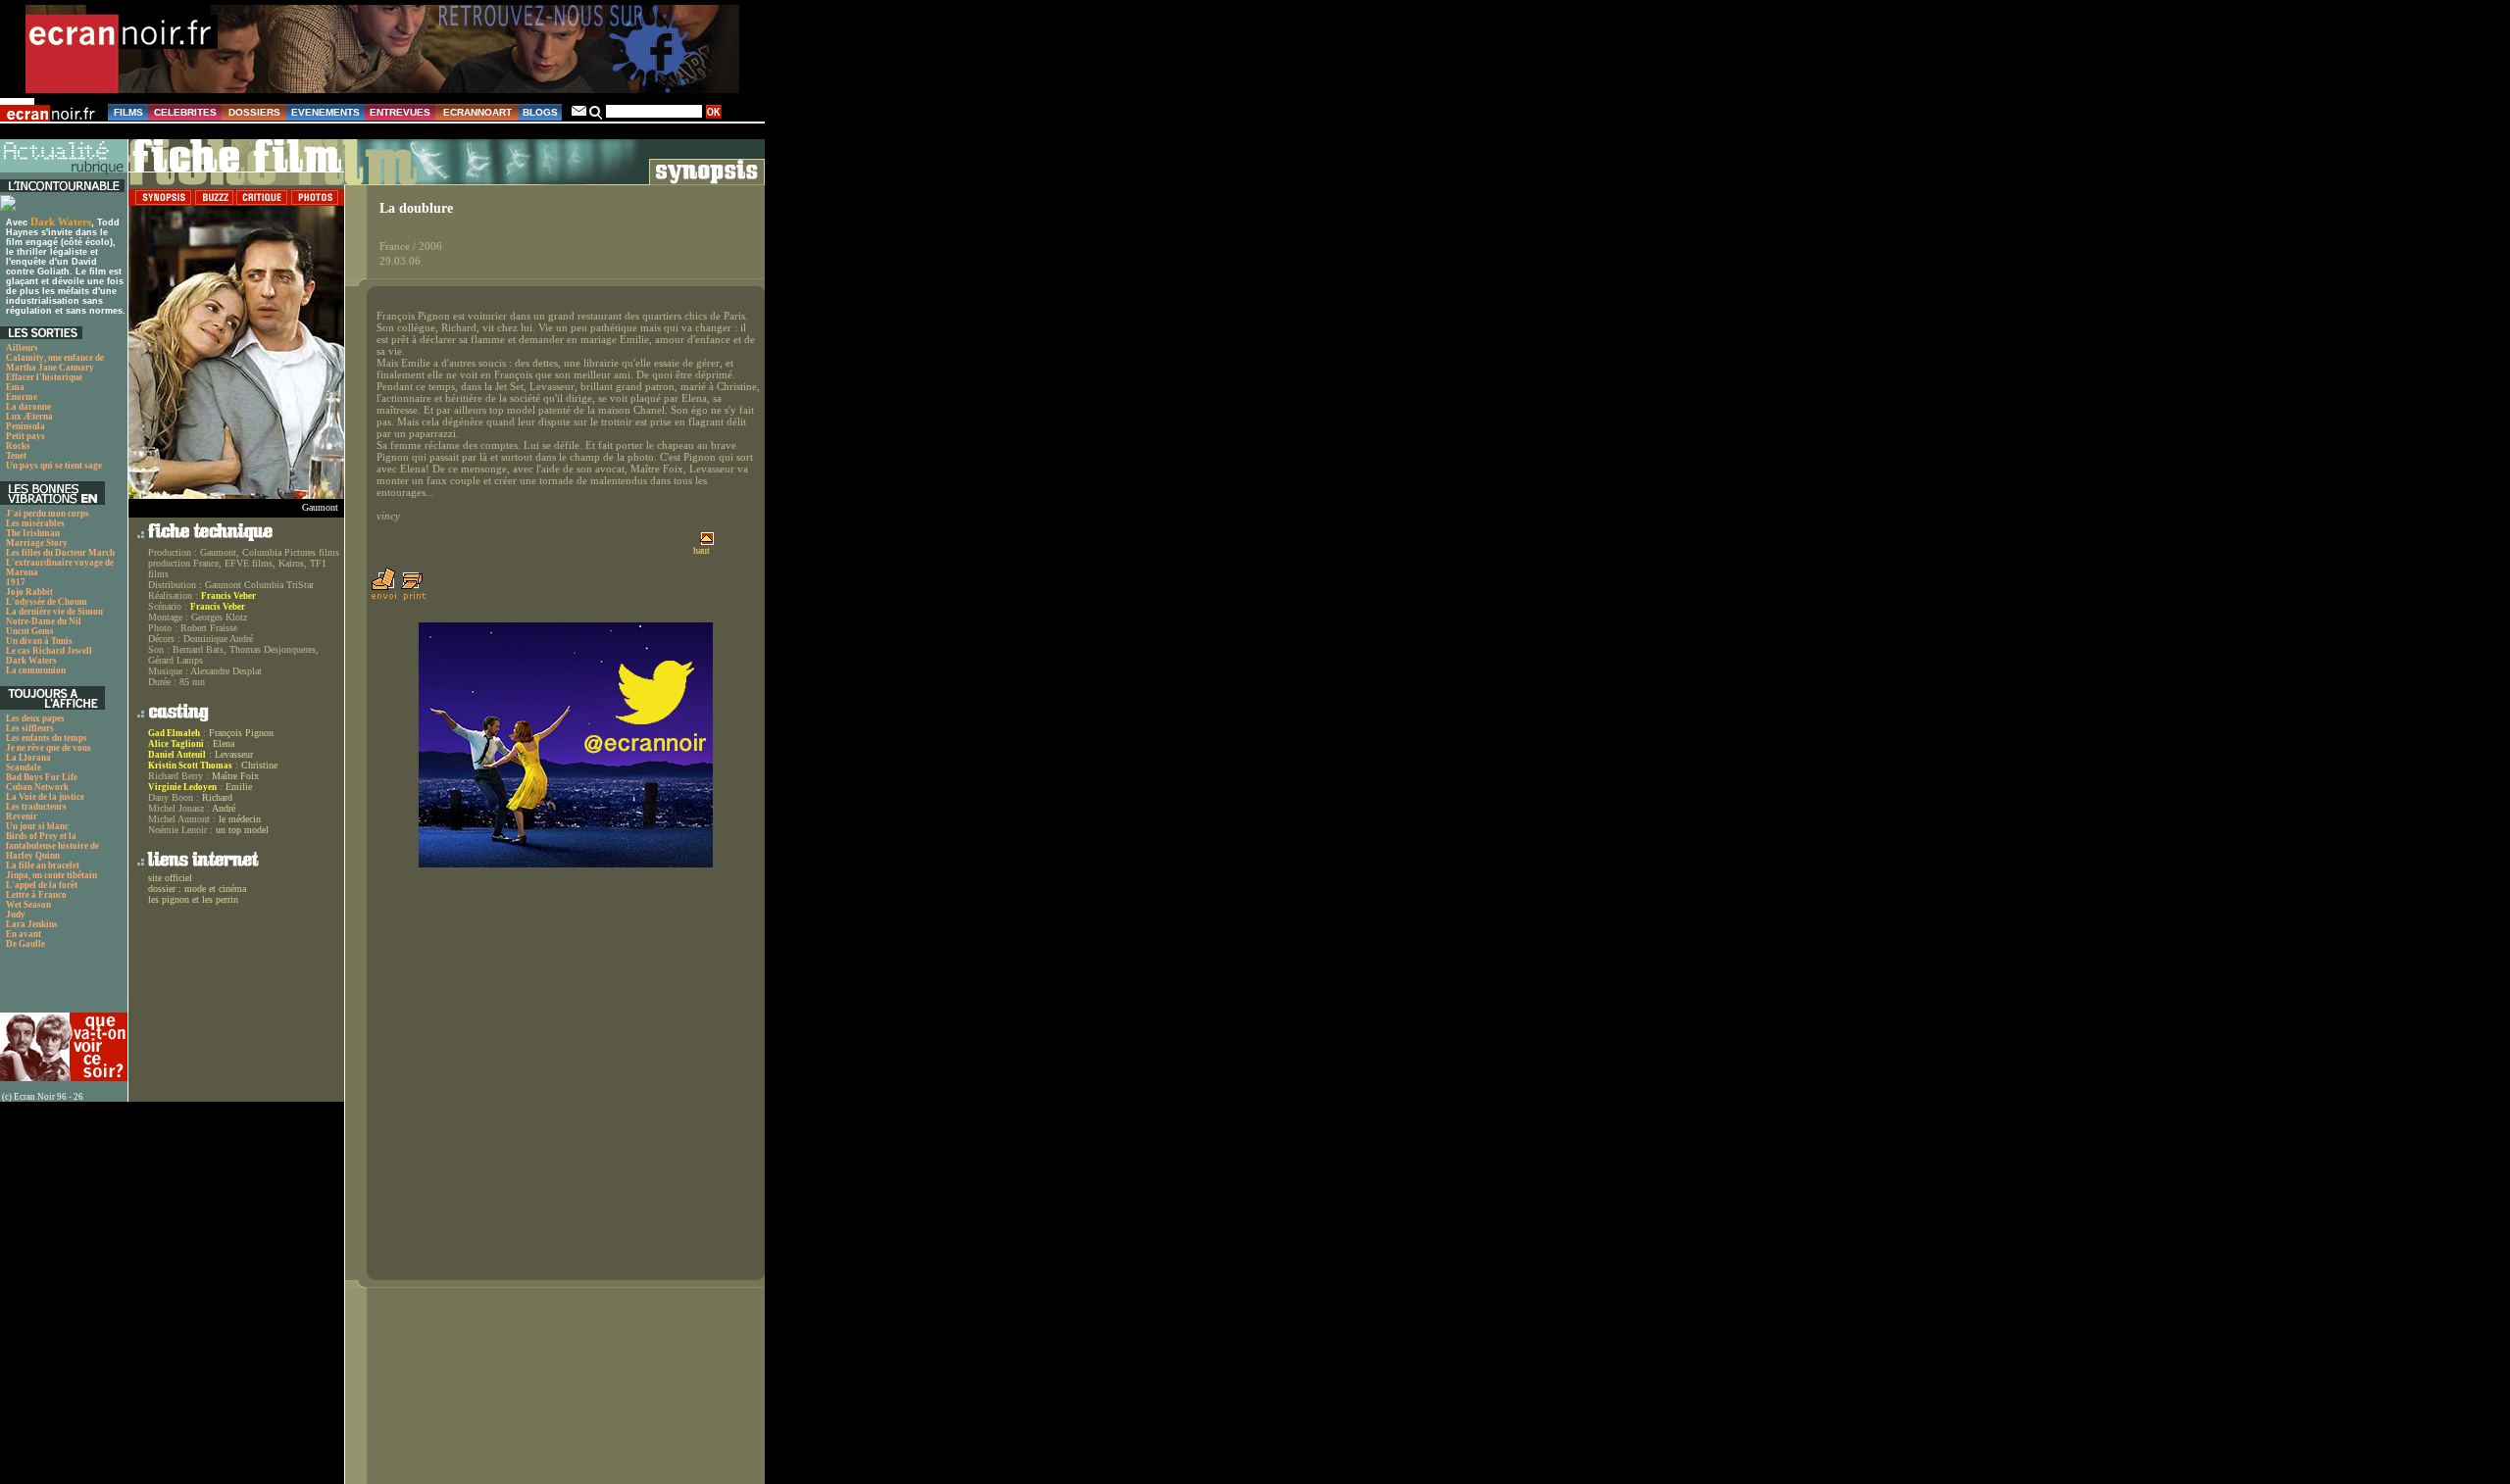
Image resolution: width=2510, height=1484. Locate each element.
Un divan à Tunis (39, 641)
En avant (24, 934)
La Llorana (28, 758)
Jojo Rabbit (29, 592)
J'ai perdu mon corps (48, 514)
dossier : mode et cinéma (197, 889)
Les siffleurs (30, 728)
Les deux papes (35, 718)
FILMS (128, 112)
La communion (36, 670)
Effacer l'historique (44, 377)
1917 (16, 582)
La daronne (28, 407)
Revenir (22, 816)
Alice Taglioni (176, 744)
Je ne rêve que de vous (49, 748)
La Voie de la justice (45, 797)
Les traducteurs (36, 807)
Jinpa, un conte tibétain (51, 875)
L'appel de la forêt (42, 885)
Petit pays (25, 436)
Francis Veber (228, 596)
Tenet (16, 456)
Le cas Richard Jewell (49, 651)
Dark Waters (61, 222)
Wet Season (28, 905)
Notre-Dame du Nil (44, 621)
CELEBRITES (185, 112)
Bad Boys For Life (42, 777)
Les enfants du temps (47, 738)
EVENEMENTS (326, 112)
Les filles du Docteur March (60, 553)
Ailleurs (22, 348)
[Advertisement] (54, 986)
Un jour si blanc (37, 826)
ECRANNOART (477, 112)
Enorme (22, 397)
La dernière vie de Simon (54, 612)
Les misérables (35, 523)
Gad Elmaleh (174, 733)
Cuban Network (37, 787)
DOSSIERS (254, 112)
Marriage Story (37, 543)
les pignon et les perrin (193, 899)
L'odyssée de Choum (47, 602)
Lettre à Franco (36, 895)
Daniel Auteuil (177, 755)
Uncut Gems (30, 631)
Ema (15, 387)
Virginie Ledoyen (182, 787)
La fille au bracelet (43, 866)
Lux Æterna (29, 417)
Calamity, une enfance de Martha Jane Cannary (55, 363)
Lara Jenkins (32, 924)
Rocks (18, 446)
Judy (16, 915)
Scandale (24, 767)
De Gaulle (25, 944)
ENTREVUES (400, 112)
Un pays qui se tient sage (54, 466)
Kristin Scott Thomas (190, 766)
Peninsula (25, 426)
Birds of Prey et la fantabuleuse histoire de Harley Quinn (52, 846)
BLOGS (540, 112)
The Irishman (33, 533)
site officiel (170, 878)
